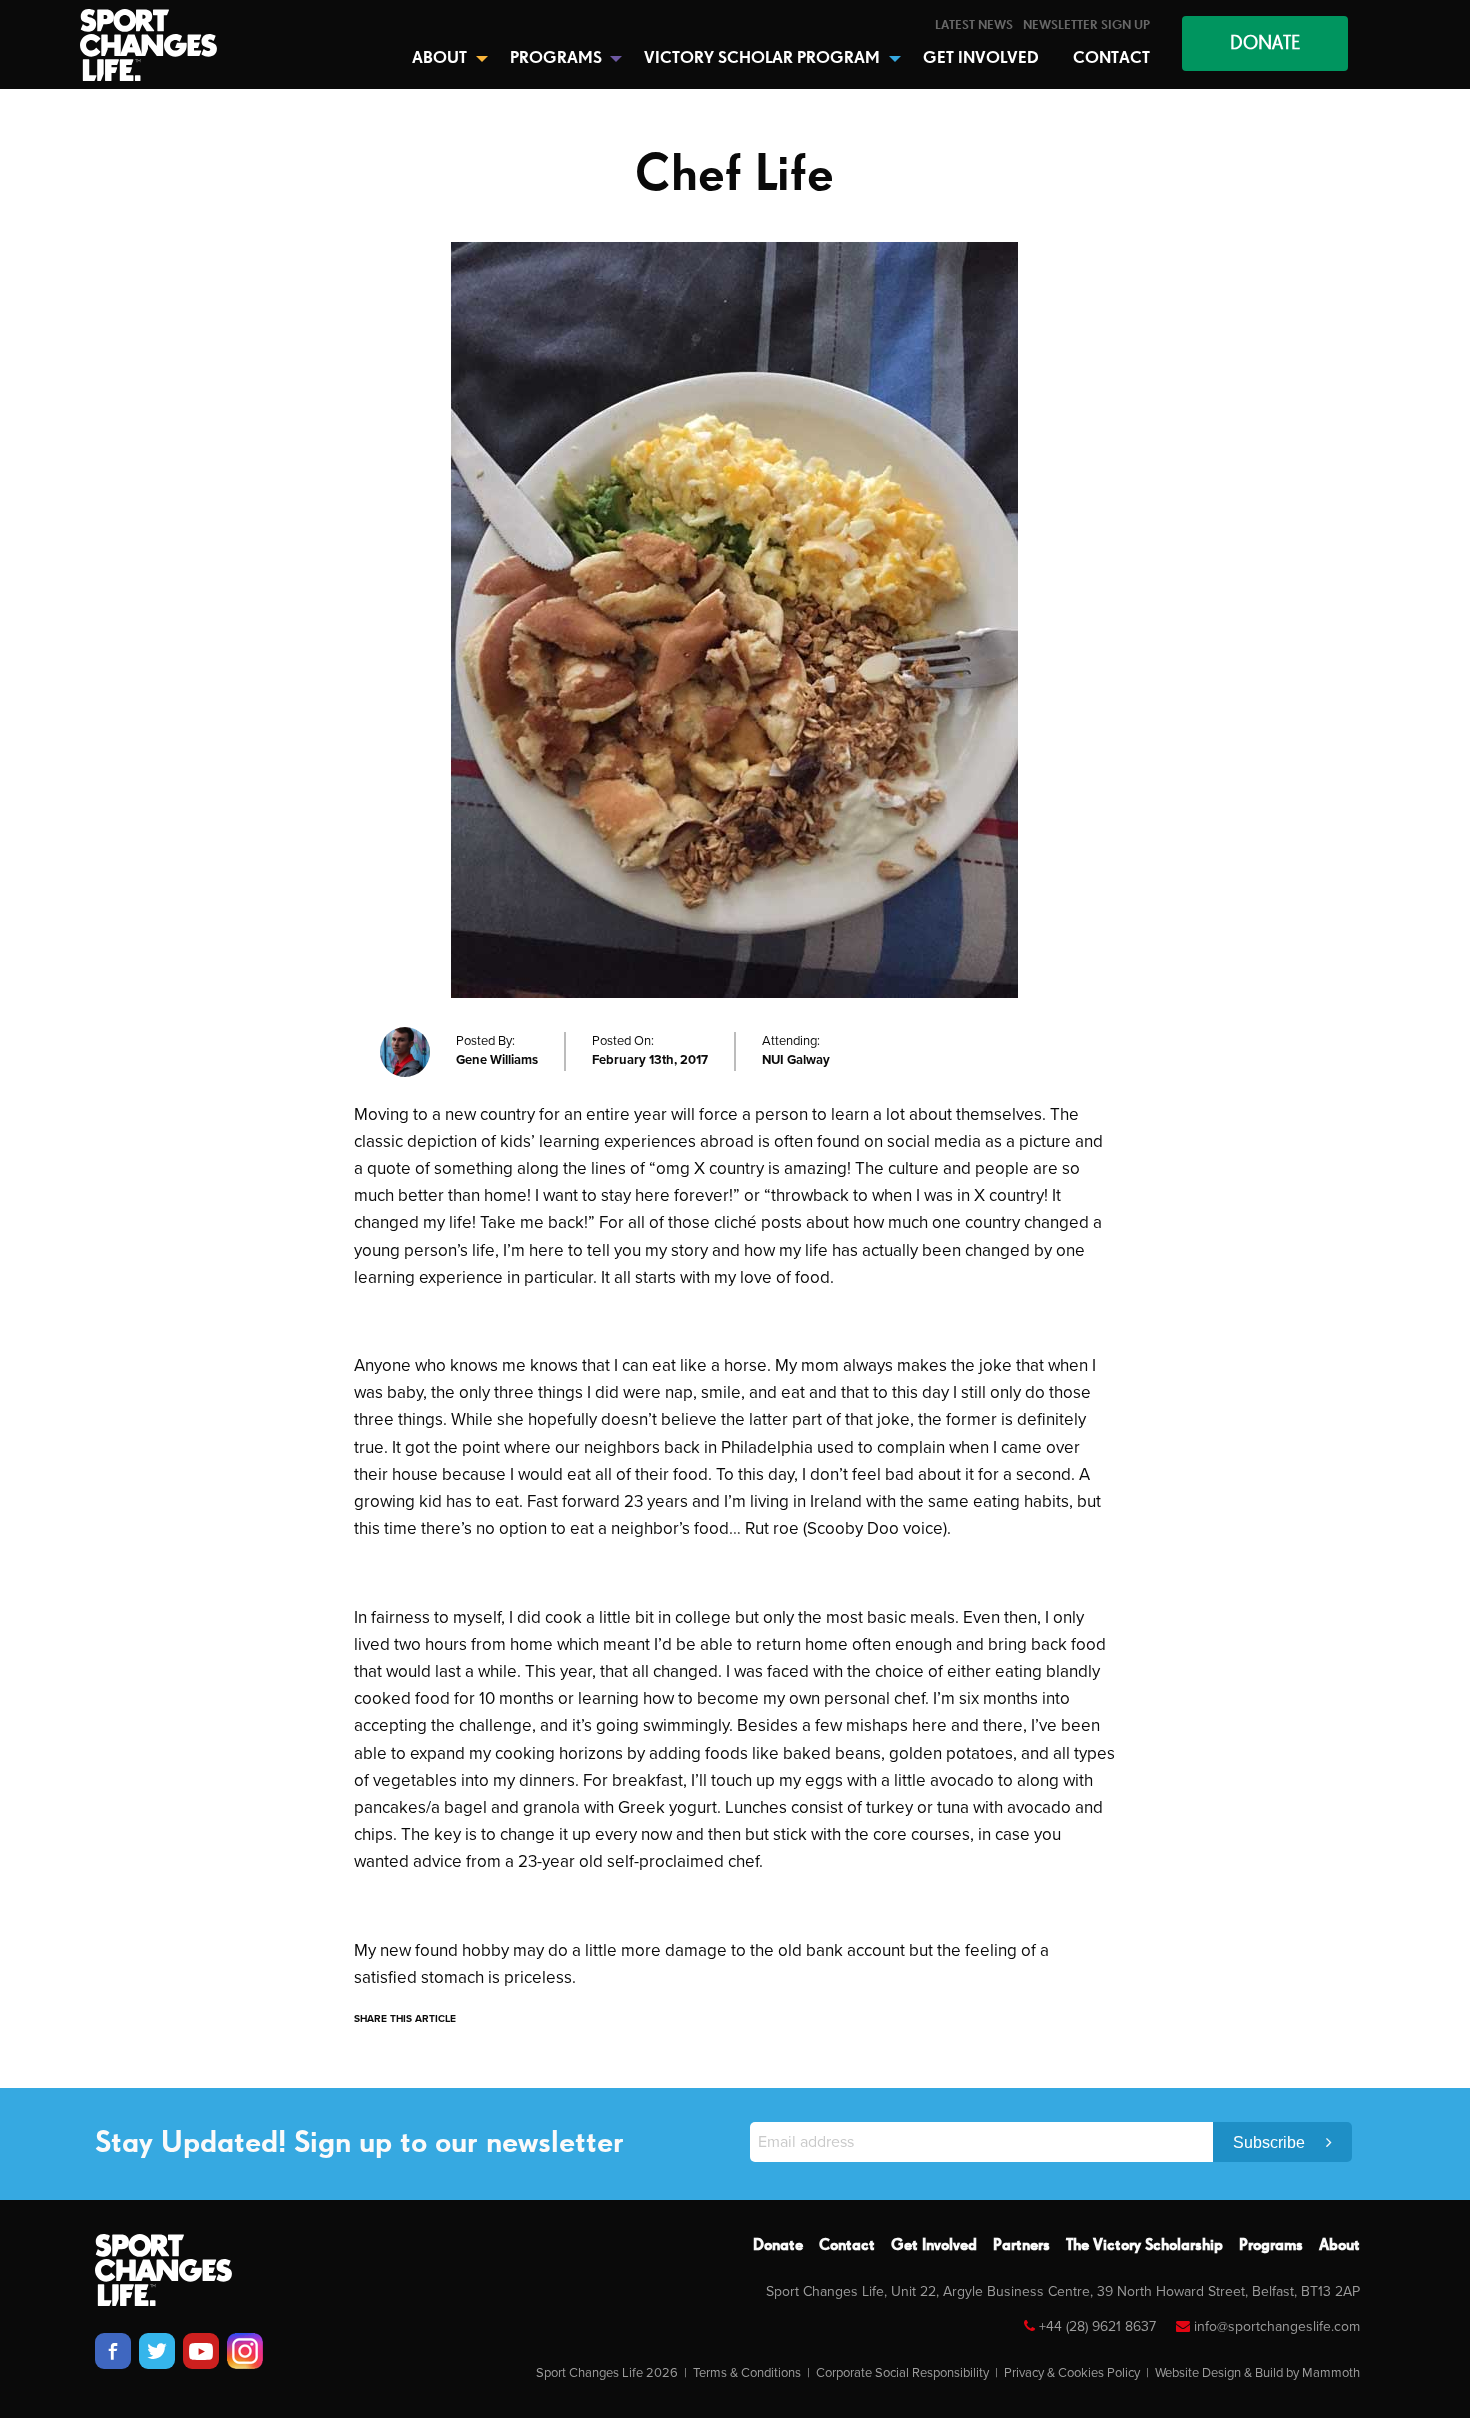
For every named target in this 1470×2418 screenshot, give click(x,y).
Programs (1271, 2246)
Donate (778, 2246)
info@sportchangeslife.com (1277, 2326)
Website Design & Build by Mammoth (1257, 2373)
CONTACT (1111, 58)
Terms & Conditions (747, 2373)
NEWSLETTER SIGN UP (1086, 25)
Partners (1021, 2246)
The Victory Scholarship (1144, 2246)
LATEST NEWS (974, 25)
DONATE (1265, 43)
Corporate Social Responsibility (902, 2373)
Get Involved (934, 2246)
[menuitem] (974, 25)
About (1339, 2246)
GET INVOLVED (981, 58)
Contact (847, 2246)
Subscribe (1271, 2142)
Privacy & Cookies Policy (1072, 2373)
